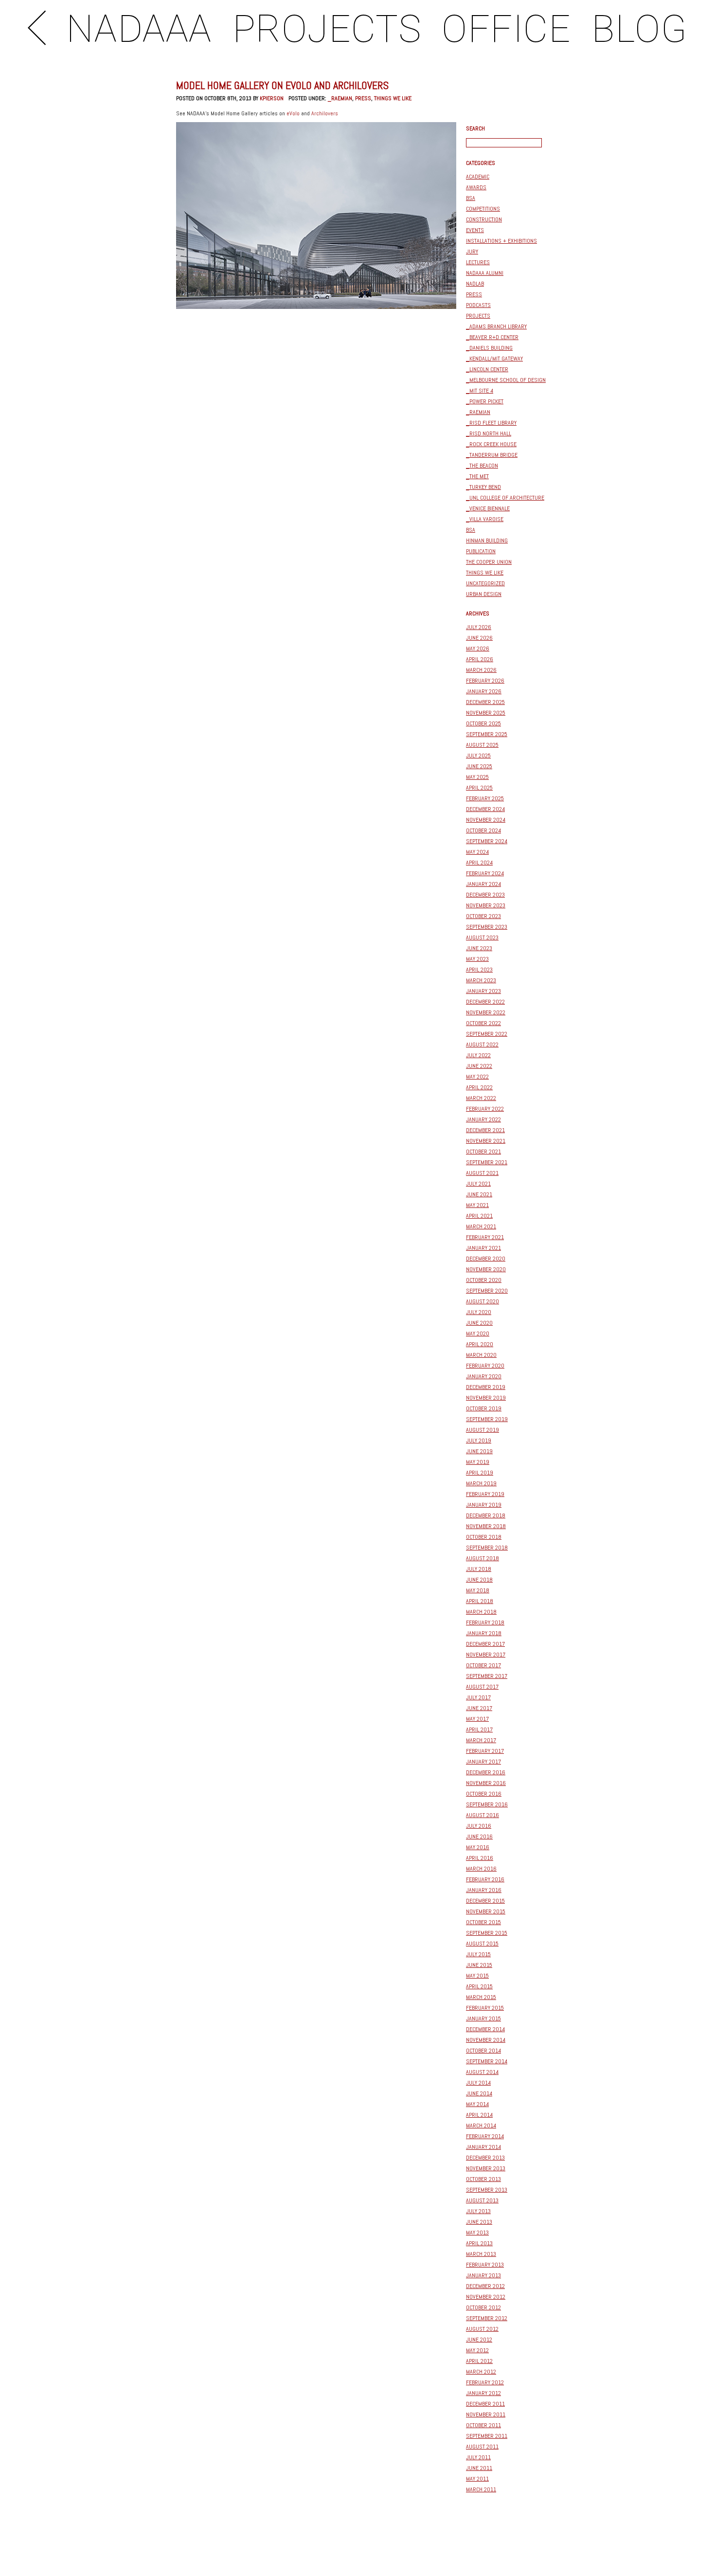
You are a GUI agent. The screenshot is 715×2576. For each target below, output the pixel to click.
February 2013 (485, 2265)
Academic (478, 177)
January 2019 (484, 1505)
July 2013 (478, 2211)
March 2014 (481, 2126)
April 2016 (480, 1858)
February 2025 (485, 798)
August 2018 (483, 1558)
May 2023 (477, 959)
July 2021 (478, 1184)
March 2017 (481, 1740)
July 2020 (479, 1312)
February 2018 (485, 1622)
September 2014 (487, 2061)
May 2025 (477, 777)
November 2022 (486, 1012)
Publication (481, 551)
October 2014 (483, 2051)
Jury (472, 252)
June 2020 (479, 1323)
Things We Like (393, 98)
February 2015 (485, 2008)
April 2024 (479, 863)
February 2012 (485, 2382)
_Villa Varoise (485, 519)
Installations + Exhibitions (501, 241)
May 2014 (477, 2104)
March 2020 (481, 1355)
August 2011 (482, 2447)
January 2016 (484, 1890)
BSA (471, 198)
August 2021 (482, 1173)
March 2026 (481, 670)
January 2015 (483, 2018)
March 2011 (481, 2489)
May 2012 (477, 2350)
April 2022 (479, 1087)
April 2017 (479, 1729)
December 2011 (485, 2404)
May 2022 (477, 1077)
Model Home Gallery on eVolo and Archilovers (282, 85)
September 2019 (487, 1419)
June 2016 (479, 1837)
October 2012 (483, 2307)
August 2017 (482, 1687)
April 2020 (480, 1344)
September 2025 (487, 734)
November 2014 (486, 2040)
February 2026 (485, 681)
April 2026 (480, 659)
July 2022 (478, 1055)
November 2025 (486, 713)
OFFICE (506, 29)
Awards (476, 187)
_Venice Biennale (488, 508)
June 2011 (479, 2468)
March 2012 (481, 2372)
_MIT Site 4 (480, 391)
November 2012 (486, 2297)
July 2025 (478, 756)
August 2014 (482, 2072)
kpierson (272, 98)
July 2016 (479, 1826)
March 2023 (481, 980)
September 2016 (487, 1804)
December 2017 (485, 1644)
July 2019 (479, 1441)
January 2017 (483, 1762)
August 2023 (482, 937)
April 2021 (479, 1216)
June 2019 (479, 1451)
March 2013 (481, 2254)
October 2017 (483, 1665)
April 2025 (479, 788)
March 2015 (481, 1997)
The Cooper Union (489, 562)
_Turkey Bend (483, 487)
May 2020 (478, 1333)
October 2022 (483, 1023)
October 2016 (484, 1794)
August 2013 (482, 2200)
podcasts (478, 305)
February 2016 (485, 1879)
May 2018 (478, 1590)
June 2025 (479, 766)
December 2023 (485, 895)
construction (484, 219)
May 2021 (477, 1205)
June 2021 (479, 1194)
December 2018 (486, 1515)
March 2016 (481, 1869)
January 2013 (483, 2275)
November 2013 (486, 2168)
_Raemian (340, 98)
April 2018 (480, 1601)
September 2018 (487, 1548)
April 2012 (479, 2361)
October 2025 (483, 723)
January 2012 (483, 2393)
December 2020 (486, 1259)
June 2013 (479, 2222)
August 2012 (482, 2329)
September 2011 (487, 2436)
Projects (478, 316)
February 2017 (485, 1751)
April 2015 (479, 1986)
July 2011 (478, 2457)
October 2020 (484, 1280)
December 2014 (485, 2029)
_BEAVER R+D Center (492, 337)
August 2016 (483, 1815)
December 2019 (486, 1387)
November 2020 (486, 1269)
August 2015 (482, 1944)
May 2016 (478, 1847)
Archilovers (325, 113)
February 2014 (485, 2136)
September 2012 (487, 2318)
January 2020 (484, 1376)
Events (475, 230)
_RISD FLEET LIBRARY (491, 423)
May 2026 (478, 649)
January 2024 (483, 884)
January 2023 (483, 991)
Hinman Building (487, 540)
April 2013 (479, 2243)
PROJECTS (327, 29)
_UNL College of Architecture (505, 498)
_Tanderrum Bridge (492, 455)
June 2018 (479, 1580)
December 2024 (485, 809)
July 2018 (479, 1569)
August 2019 (483, 1430)
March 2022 (481, 1098)
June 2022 (479, 1066)
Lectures (478, 262)
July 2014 (478, 2083)
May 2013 (477, 2233)
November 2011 (486, 2414)
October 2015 (483, 1922)
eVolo (293, 113)
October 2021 (483, 1152)
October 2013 (483, 2179)
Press (363, 98)
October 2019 (484, 1408)
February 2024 (485, 873)
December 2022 (485, 1002)
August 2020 (483, 1301)
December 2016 (486, 1772)
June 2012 (479, 2340)
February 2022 (485, 1109)
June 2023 (479, 948)
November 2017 (486, 1655)
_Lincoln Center (487, 369)
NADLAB (475, 284)
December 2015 (485, 1901)
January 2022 (483, 1119)
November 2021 (486, 1141)
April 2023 (479, 970)
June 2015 (479, 1965)
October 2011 (483, 2425)
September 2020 (487, 1291)
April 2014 (479, 2115)
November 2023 (486, 905)
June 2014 (479, 2093)
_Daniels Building (489, 348)
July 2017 (478, 1697)
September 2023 (487, 927)
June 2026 (479, 638)
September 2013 (487, 2190)
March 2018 (481, 1612)
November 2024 (486, 820)
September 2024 (487, 841)
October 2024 (483, 830)
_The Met (477, 476)
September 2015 (487, 1933)
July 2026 (479, 627)
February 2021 (485, 1237)
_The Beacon (482, 466)
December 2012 (485, 2286)
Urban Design (484, 594)
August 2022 (482, 1045)
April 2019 (480, 1473)
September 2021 (487, 1162)
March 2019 (481, 1483)
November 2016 (486, 1783)
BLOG (639, 29)
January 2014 (483, 2147)
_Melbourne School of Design (506, 380)
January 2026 (484, 691)
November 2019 (486, 1398)
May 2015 (477, 1976)
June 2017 (479, 1708)
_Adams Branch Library (496, 326)
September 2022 (487, 1034)
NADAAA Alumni (485, 273)
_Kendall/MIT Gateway (494, 359)
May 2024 (477, 852)
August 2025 (482, 745)
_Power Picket (485, 401)
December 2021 (485, 1130)
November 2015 (486, 1911)
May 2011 (477, 2479)
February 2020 (485, 1366)
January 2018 (484, 1633)
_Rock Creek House (491, 444)
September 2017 (487, 1676)
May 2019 (478, 1462)
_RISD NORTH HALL (489, 433)
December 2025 (485, 702)
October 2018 (484, 1537)
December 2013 (485, 2158)
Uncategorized (485, 583)
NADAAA (139, 29)
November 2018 (486, 1526)
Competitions (483, 209)
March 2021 (481, 1226)
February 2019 (485, 1494)
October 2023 (483, 916)
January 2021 (483, 1248)
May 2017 (477, 1719)
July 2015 (478, 1954)
